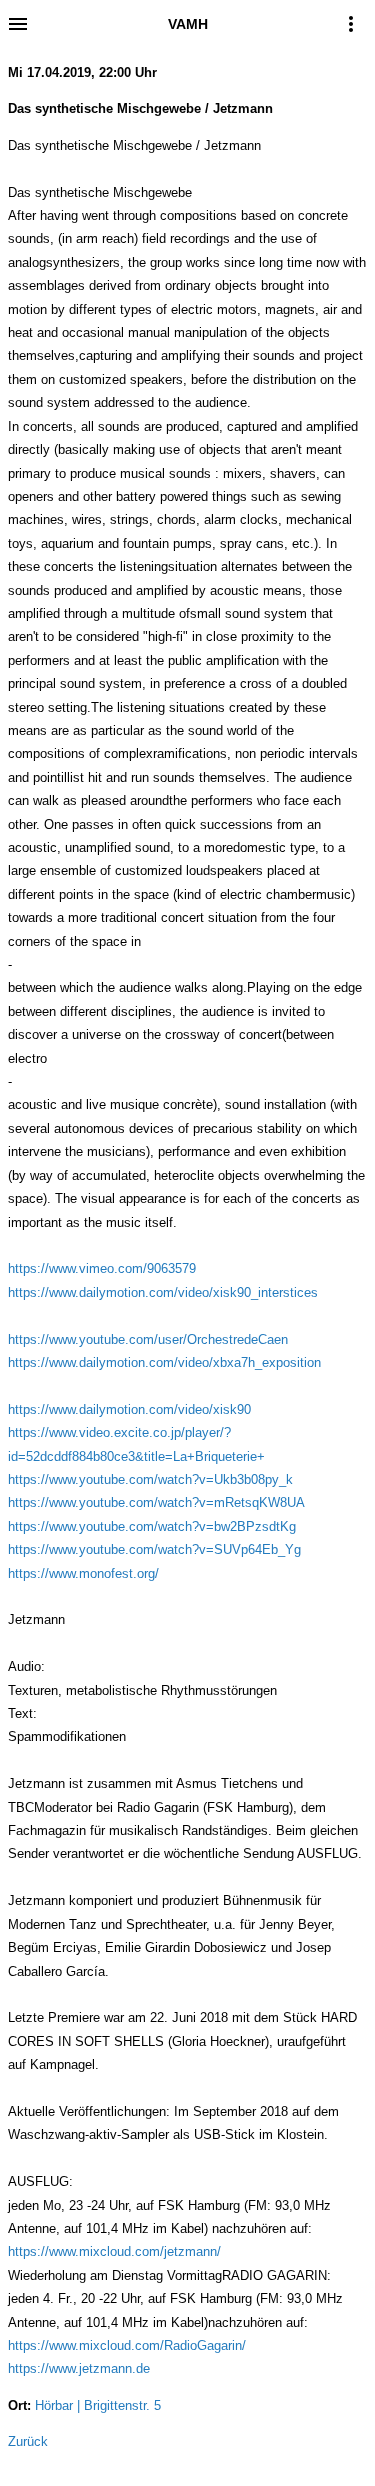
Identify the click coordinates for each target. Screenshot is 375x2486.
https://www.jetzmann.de (79, 2368)
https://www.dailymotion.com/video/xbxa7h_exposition (164, 1362)
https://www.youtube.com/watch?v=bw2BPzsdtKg (152, 1526)
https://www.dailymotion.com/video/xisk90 (129, 1409)
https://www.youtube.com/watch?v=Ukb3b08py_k (150, 1479)
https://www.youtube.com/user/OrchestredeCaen (148, 1339)
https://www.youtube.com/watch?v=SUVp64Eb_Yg (154, 1549)
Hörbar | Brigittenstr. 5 (98, 2405)
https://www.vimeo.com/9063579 (102, 1268)
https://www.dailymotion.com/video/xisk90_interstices (163, 1292)
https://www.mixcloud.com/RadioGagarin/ (127, 2345)
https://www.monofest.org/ (83, 1573)
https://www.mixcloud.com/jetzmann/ (114, 2251)
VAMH (188, 24)
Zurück (28, 2441)
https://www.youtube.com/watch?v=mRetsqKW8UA (156, 1502)
